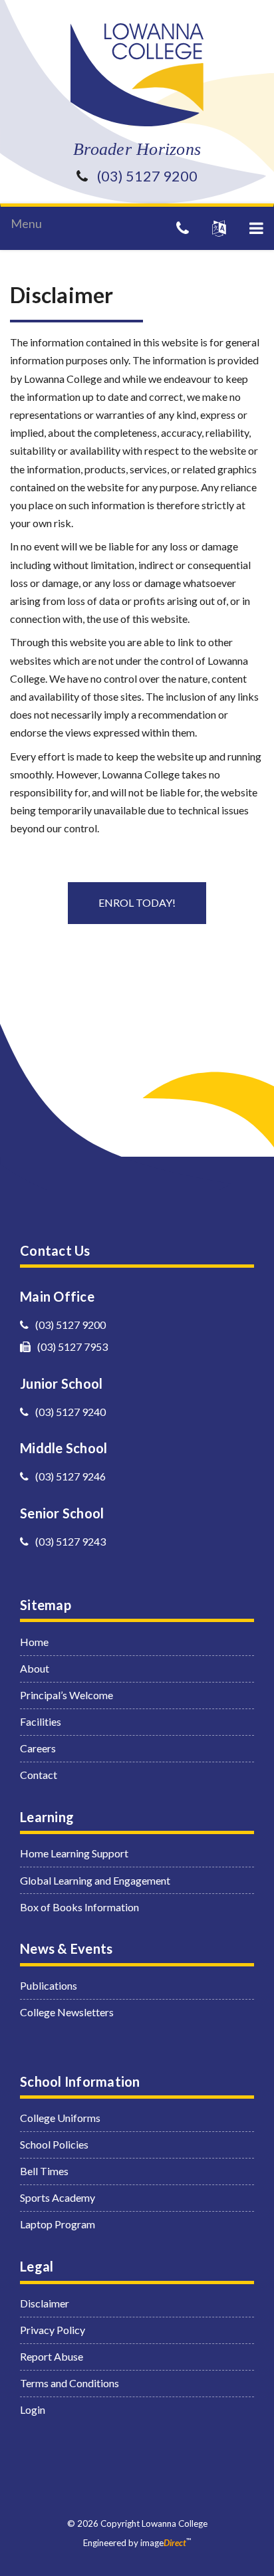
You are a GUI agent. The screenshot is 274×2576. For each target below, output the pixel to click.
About (35, 1668)
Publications (49, 1985)
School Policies (54, 2144)
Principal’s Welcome (67, 1695)
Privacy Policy (53, 2330)
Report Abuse (52, 2356)
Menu (26, 223)
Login (33, 2409)
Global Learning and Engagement (95, 1880)
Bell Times (44, 2171)
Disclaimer (45, 2303)
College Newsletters (67, 2012)
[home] (137, 75)
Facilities (41, 1721)
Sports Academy (58, 2197)
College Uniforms (60, 2118)
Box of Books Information (79, 1907)
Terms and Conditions (69, 2383)
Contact (39, 1775)
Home (34, 1642)
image (163, 2543)
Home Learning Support (74, 1853)
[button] (256, 228)
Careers (38, 1748)
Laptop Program (58, 2224)
